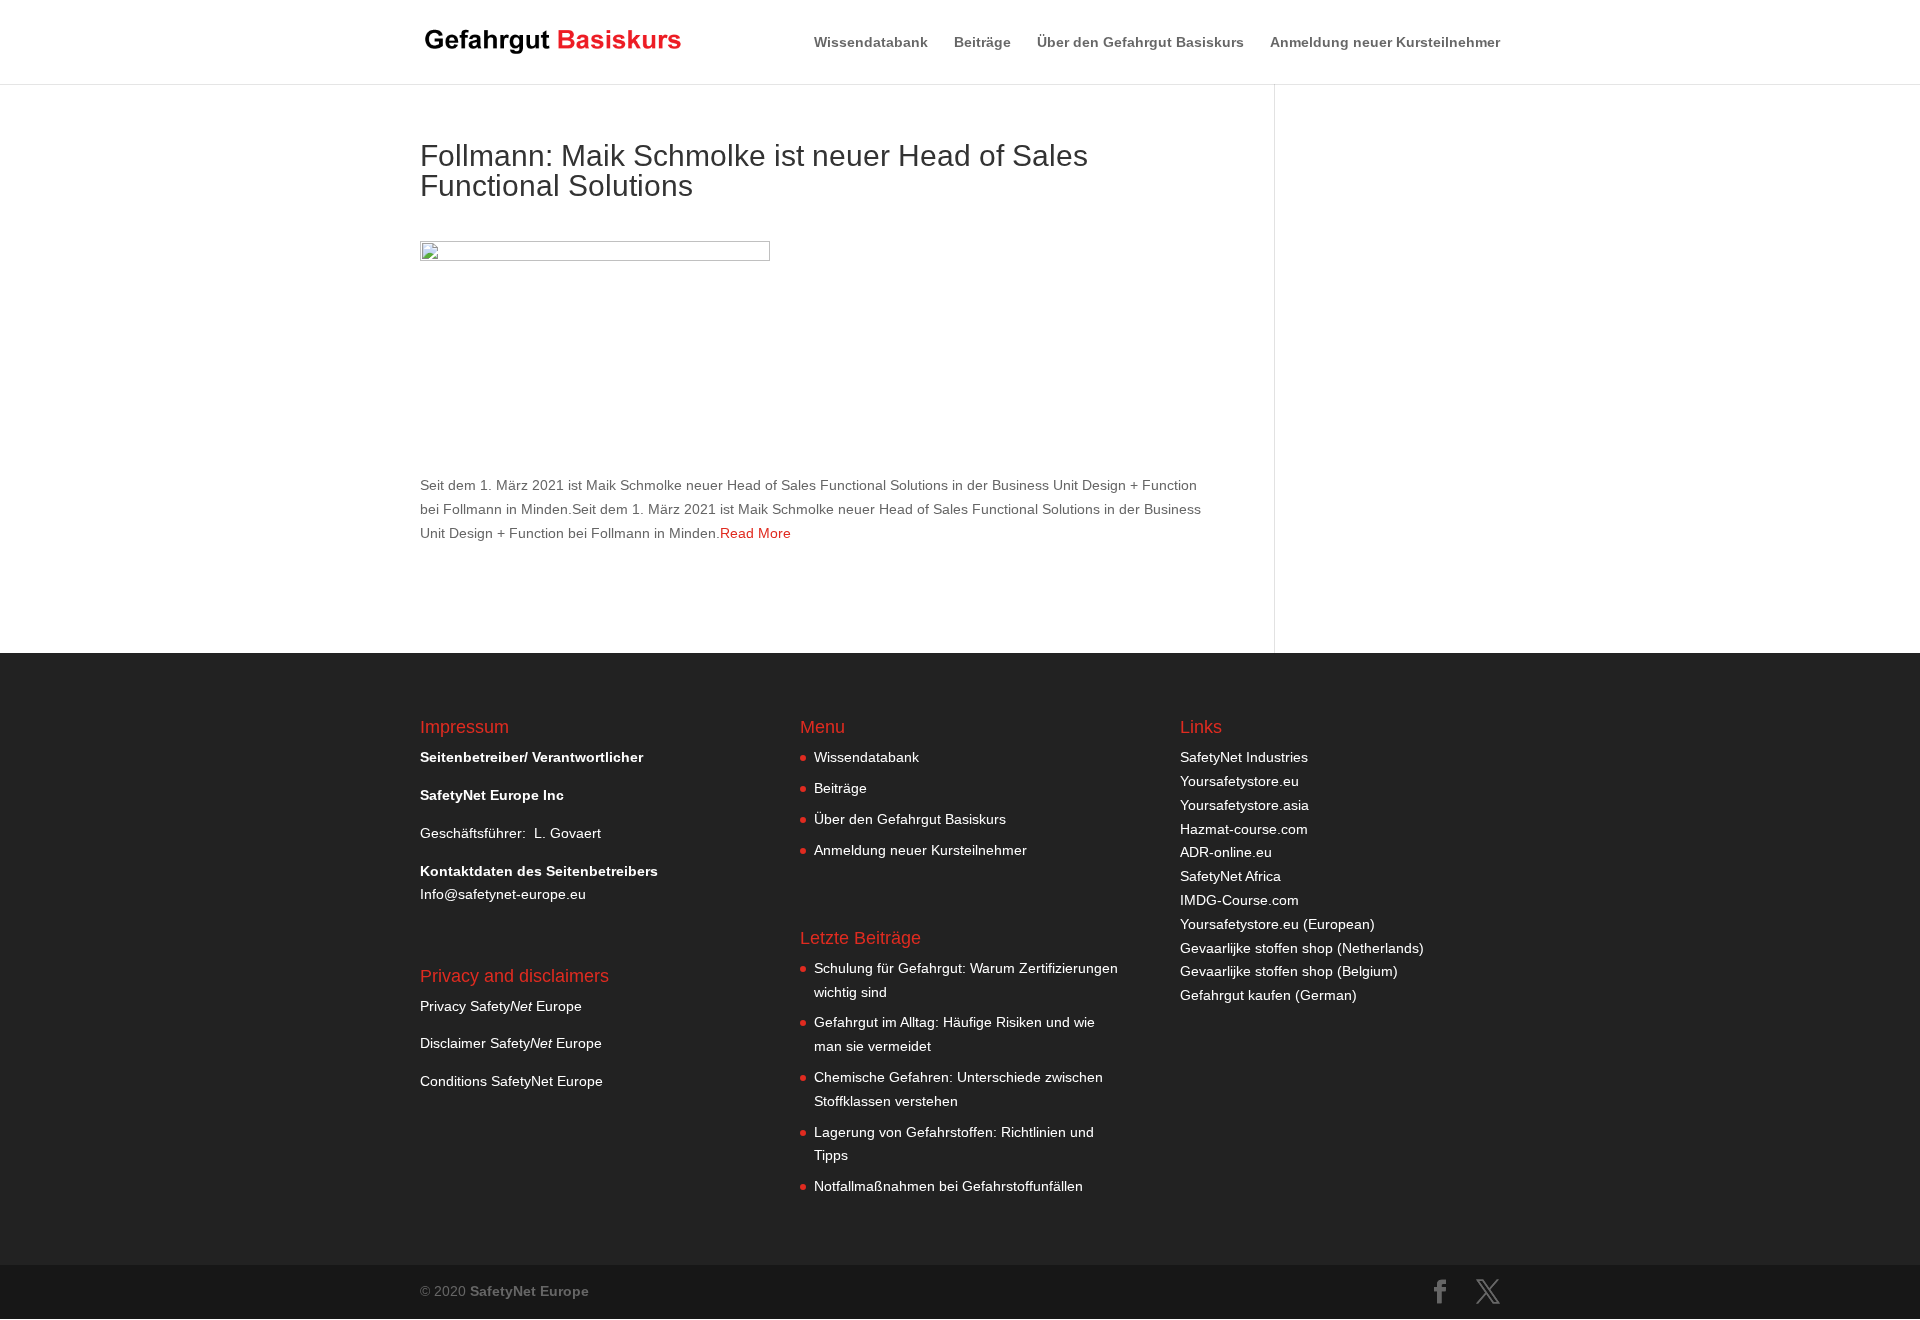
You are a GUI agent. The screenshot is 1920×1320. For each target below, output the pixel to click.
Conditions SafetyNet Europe (511, 1081)
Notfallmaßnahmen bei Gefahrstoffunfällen (948, 1186)
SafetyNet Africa (1230, 876)
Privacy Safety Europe (501, 1006)
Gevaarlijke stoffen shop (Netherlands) (1302, 948)
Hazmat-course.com (1244, 829)
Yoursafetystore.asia (1244, 805)
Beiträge (982, 42)
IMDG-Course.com (1239, 900)
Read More (755, 533)
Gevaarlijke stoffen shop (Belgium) (1289, 971)
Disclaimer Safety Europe (511, 1043)
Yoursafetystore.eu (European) (1277, 924)
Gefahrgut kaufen (1235, 995)
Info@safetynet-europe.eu (503, 894)
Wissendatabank (871, 42)
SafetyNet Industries (1244, 757)
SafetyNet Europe (529, 1291)
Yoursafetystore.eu (1239, 781)
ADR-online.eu (1226, 852)
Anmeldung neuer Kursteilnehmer (1385, 42)
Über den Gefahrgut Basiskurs (1140, 42)
